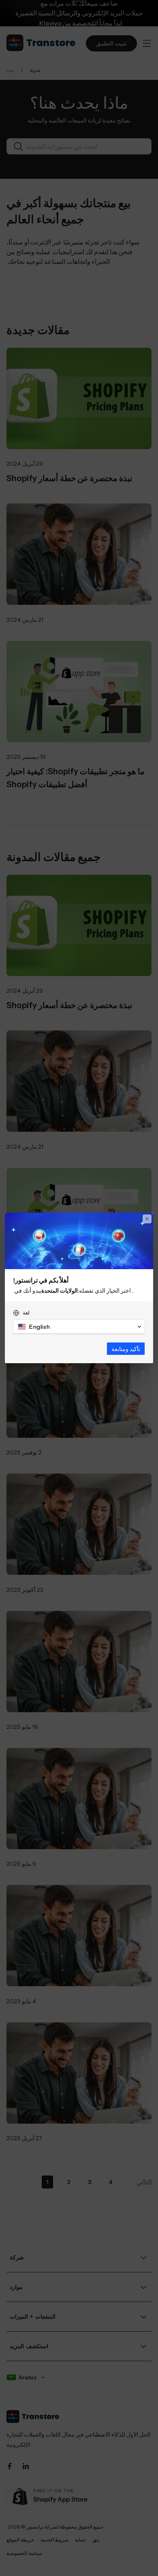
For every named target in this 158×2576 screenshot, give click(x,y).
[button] (79, 1327)
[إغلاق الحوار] (147, 1219)
